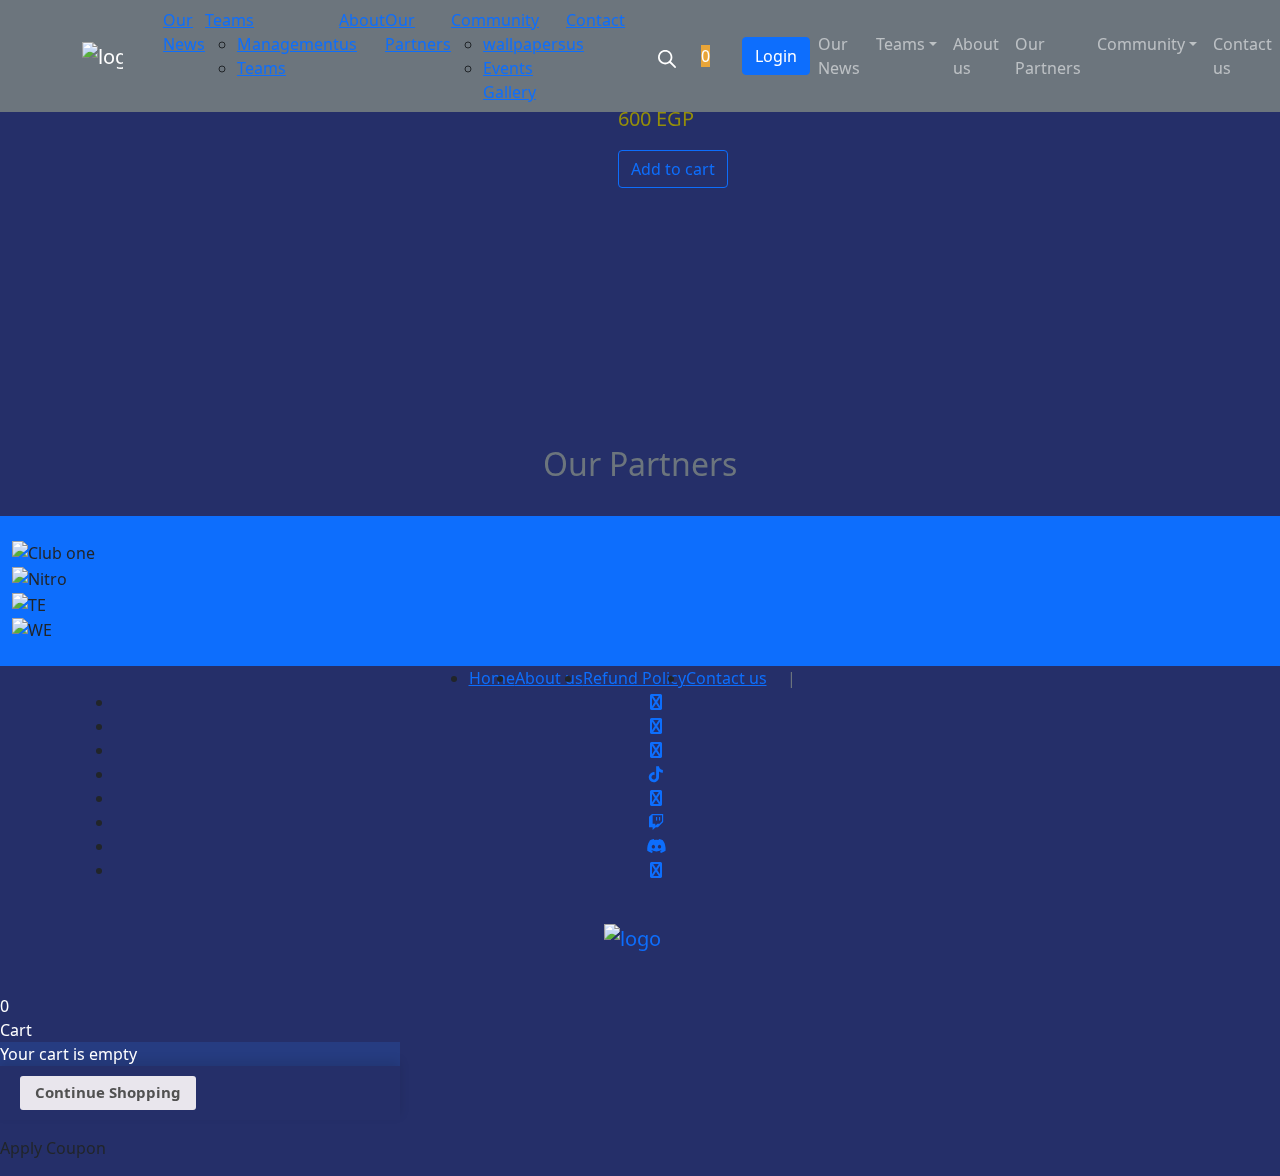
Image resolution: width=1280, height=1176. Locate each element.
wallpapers (524, 44)
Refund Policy (634, 678)
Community (495, 20)
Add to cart (673, 169)
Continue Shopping (108, 1092)
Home (492, 678)
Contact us (1242, 56)
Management (288, 44)
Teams (229, 20)
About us (976, 56)
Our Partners (1048, 56)
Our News (839, 56)
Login (776, 56)
